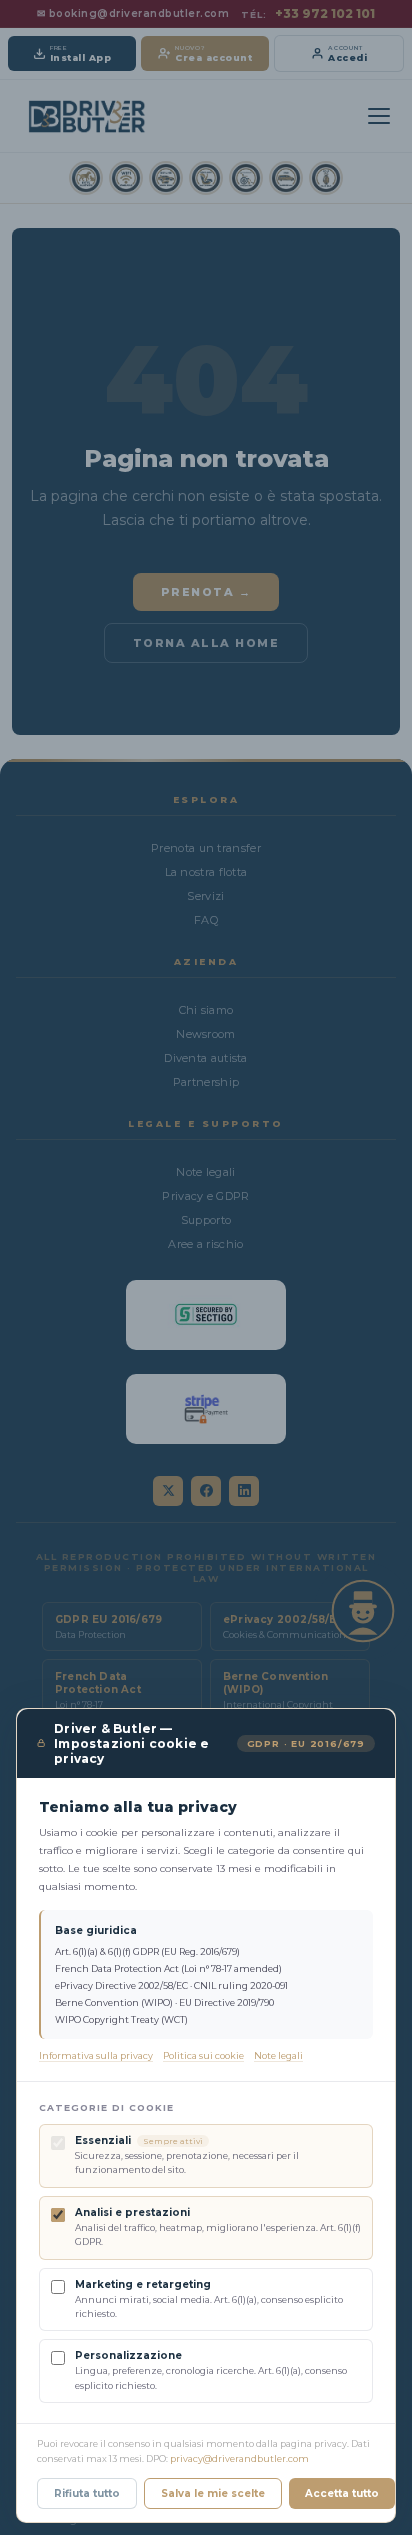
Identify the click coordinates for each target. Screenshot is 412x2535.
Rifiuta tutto (87, 2493)
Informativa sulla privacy (96, 2055)
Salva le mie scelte (213, 2493)
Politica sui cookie (203, 2055)
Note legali (278, 2055)
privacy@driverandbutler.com (239, 2458)
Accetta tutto (342, 2493)
